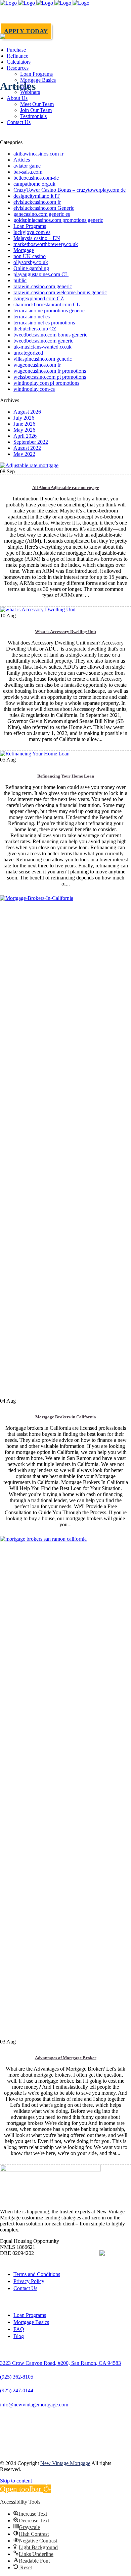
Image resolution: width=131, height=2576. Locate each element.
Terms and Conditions (37, 2274)
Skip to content (16, 2481)
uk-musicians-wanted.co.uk (42, 347)
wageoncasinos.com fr (37, 365)
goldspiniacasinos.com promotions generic (58, 220)
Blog (19, 2336)
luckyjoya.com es (32, 232)
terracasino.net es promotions (44, 323)
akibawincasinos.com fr (38, 154)
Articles (22, 160)
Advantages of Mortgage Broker (66, 2058)
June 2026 (24, 424)
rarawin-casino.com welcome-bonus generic (60, 292)
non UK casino (30, 256)
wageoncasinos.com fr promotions (50, 371)
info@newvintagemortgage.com (34, 2405)
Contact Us (25, 2288)
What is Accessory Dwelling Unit (65, 632)
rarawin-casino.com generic (43, 286)
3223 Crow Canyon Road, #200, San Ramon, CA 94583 (60, 2363)
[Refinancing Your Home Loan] (35, 754)
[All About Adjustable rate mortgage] (29, 465)
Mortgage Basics (31, 2322)
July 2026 (24, 418)
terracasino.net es (32, 317)
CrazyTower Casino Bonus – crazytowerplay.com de (70, 190)
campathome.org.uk (34, 184)
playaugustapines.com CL (41, 274)
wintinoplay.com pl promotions (46, 383)
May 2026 (24, 430)
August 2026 (27, 412)
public (20, 280)
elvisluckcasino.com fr (37, 202)
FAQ (19, 2329)
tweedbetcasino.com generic (43, 341)
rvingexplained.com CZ (39, 298)
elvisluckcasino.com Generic (44, 208)
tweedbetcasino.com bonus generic (50, 335)
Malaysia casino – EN (37, 238)
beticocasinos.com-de (36, 178)
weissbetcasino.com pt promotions (50, 377)
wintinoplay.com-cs (34, 389)
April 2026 (25, 436)
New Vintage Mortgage (65, 2463)
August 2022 (27, 448)
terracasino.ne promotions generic (49, 311)
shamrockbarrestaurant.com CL (47, 304)
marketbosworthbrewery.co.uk (46, 244)
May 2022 (24, 454)
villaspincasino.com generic (43, 359)
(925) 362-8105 (17, 2377)
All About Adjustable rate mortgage (66, 487)
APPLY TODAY (26, 31)
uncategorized (28, 353)
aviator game (27, 166)
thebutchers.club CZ (35, 329)
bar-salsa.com (28, 172)
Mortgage (24, 250)
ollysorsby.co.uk (31, 262)
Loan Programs (30, 226)
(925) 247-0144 (17, 2390)
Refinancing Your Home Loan (66, 776)
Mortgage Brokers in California (66, 1417)
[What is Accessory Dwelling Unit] (38, 609)
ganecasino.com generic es (42, 214)
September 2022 (31, 442)
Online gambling (31, 268)
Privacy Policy (29, 2281)
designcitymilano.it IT (37, 196)
